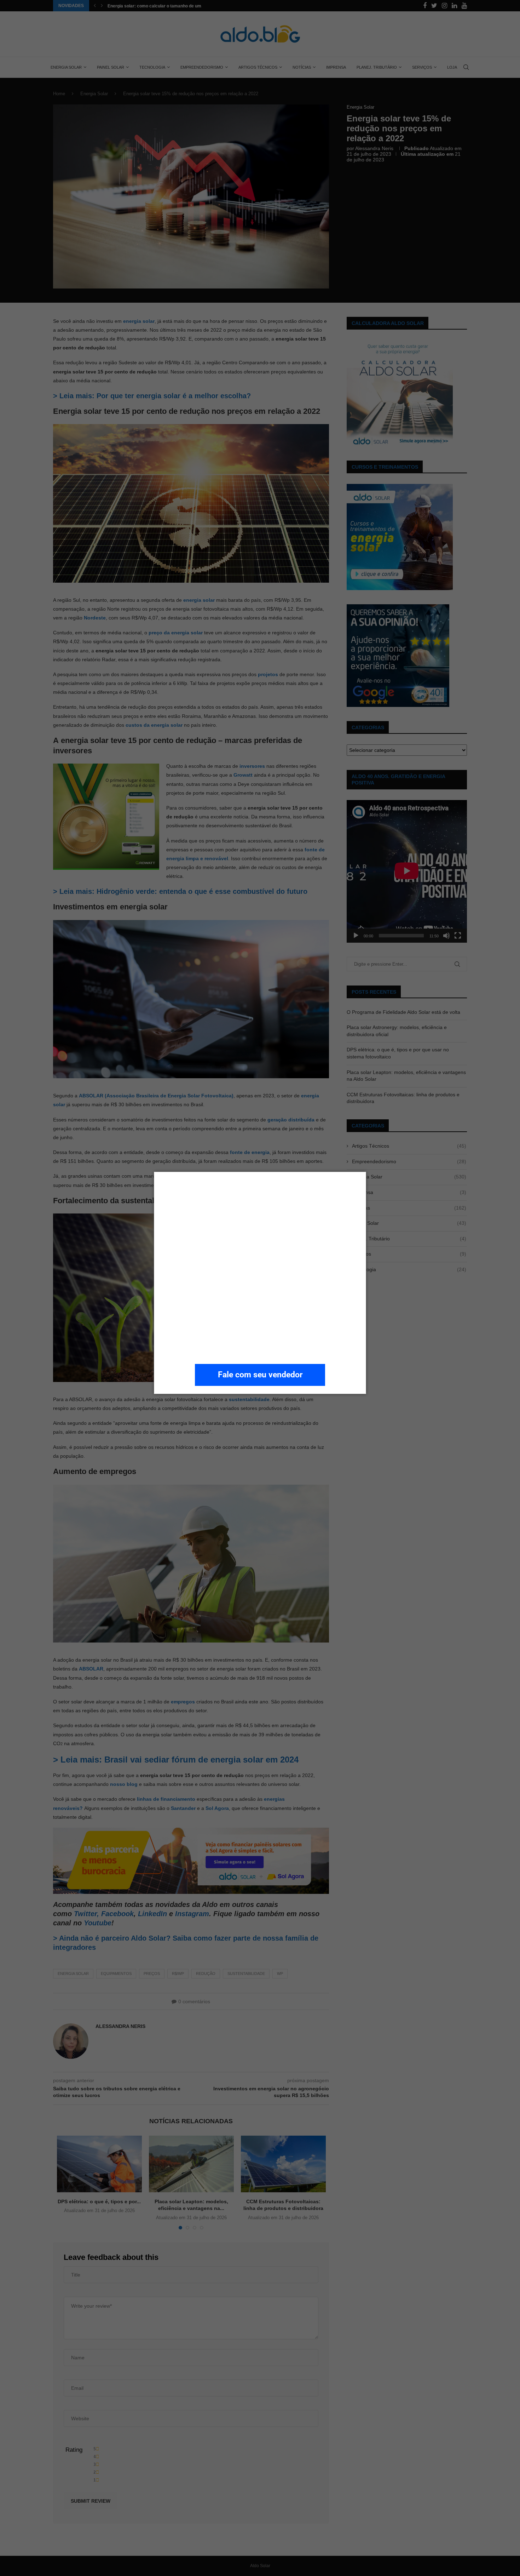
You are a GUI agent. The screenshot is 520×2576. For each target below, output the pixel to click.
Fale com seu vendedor (260, 1375)
